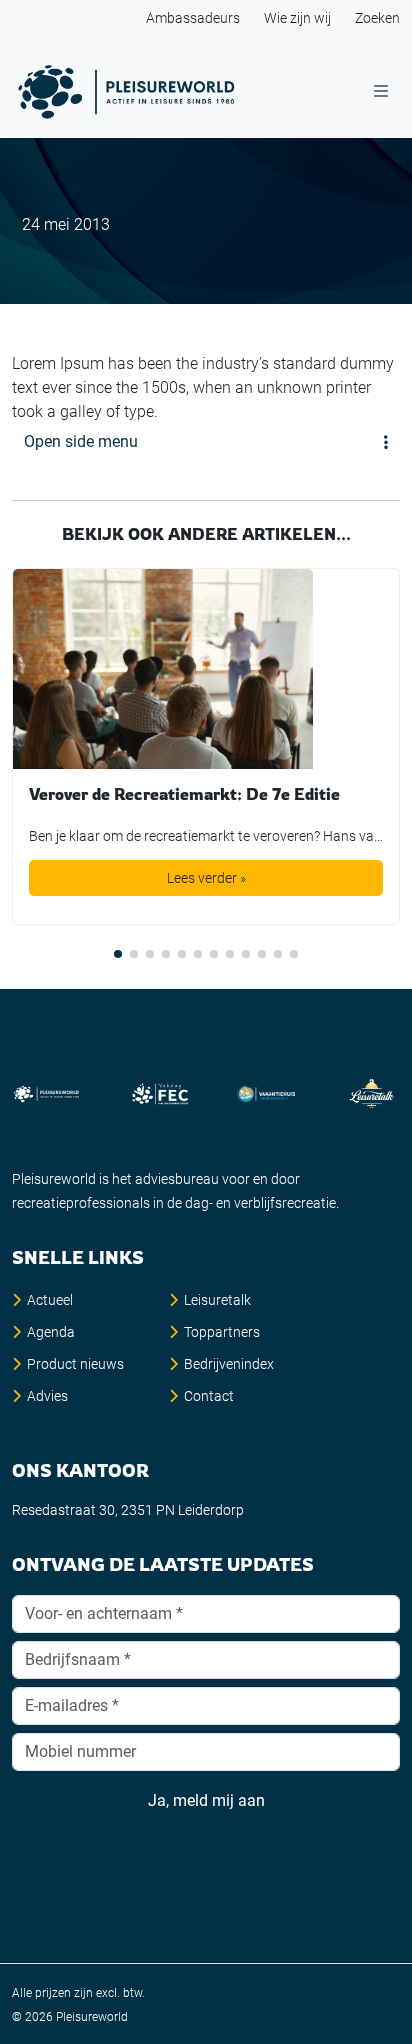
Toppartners (222, 1332)
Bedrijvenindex (229, 1364)
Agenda (51, 1332)
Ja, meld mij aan (206, 1800)
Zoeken (377, 18)
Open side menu (81, 441)
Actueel (50, 1300)
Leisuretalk (217, 1300)
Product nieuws (75, 1364)
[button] (118, 954)
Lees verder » (206, 878)
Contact (209, 1396)
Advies (47, 1396)
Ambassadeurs (193, 18)
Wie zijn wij (297, 18)
